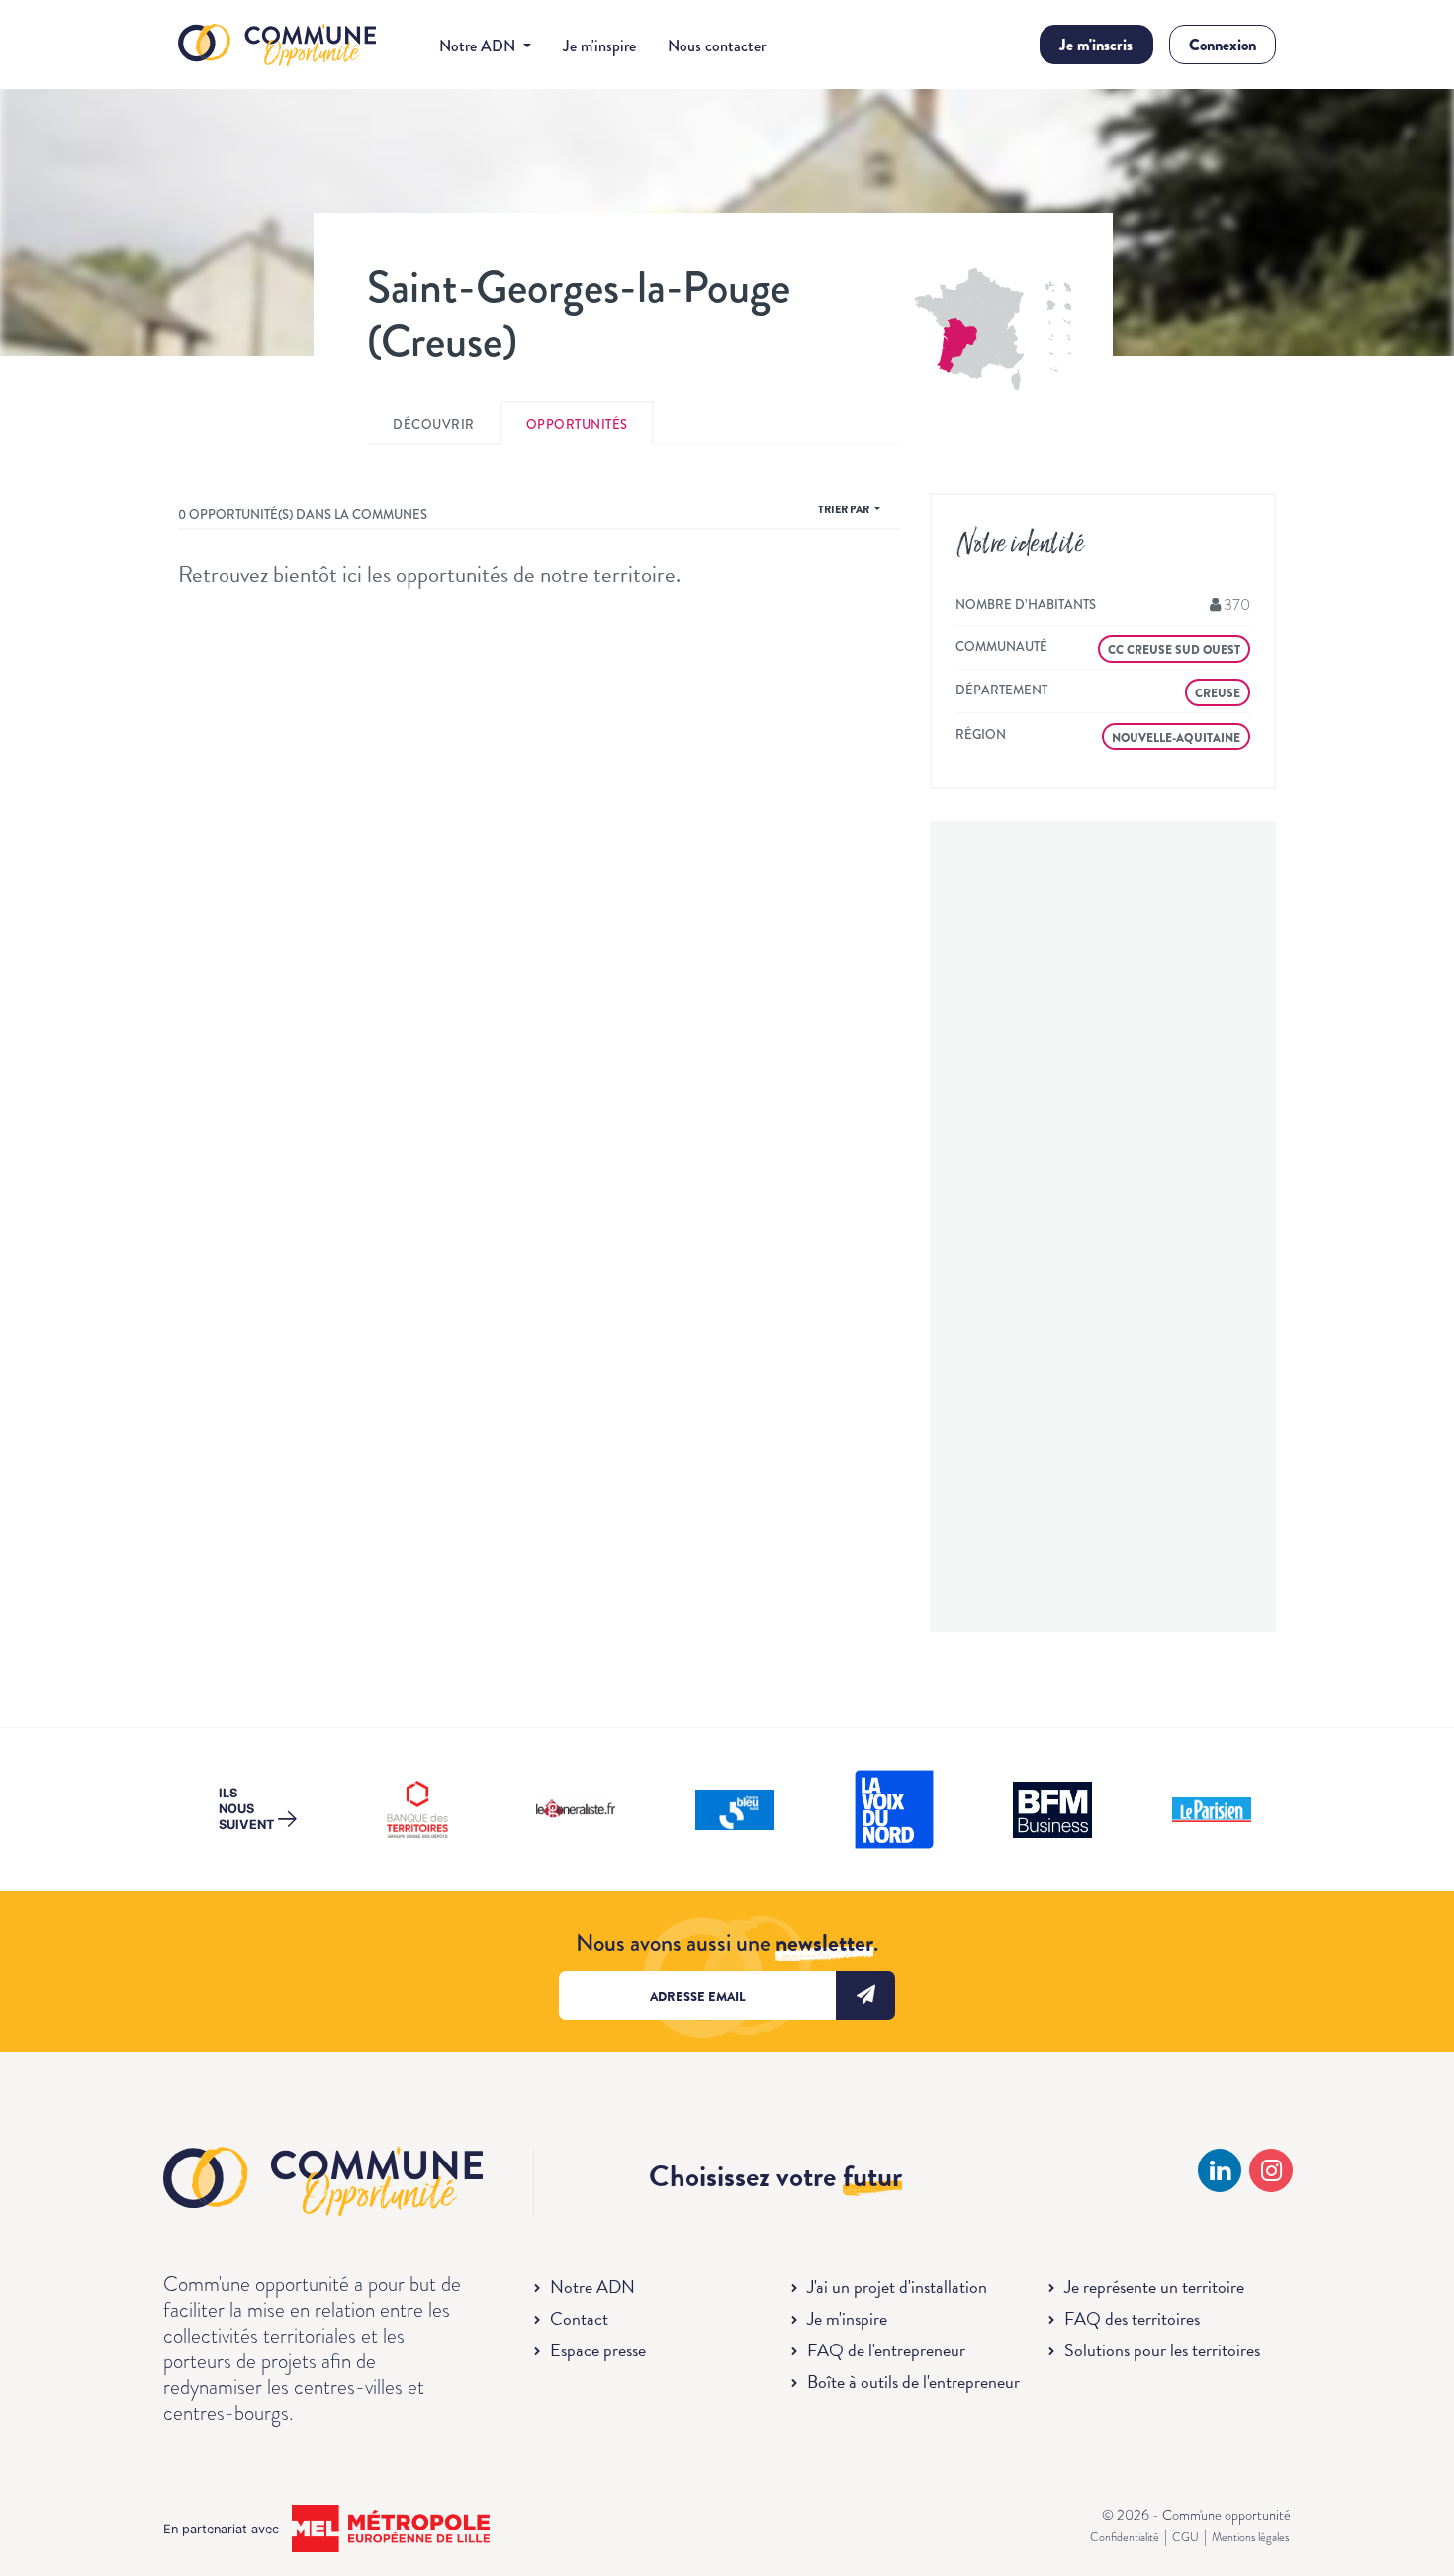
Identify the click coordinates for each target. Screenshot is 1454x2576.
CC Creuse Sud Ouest (1174, 650)
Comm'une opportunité (277, 46)
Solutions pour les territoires (1162, 2350)
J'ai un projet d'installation (897, 2287)
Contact (579, 2318)
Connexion (1223, 45)
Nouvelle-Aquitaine (1176, 738)
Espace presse (598, 2350)
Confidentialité (1125, 2537)
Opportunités (577, 425)
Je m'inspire (599, 46)
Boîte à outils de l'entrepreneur (913, 2382)
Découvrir (434, 425)
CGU (1185, 2537)
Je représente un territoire (1154, 2287)
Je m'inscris (1096, 45)
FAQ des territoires (1132, 2318)
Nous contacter (717, 46)
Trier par (845, 509)
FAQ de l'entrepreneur (886, 2350)
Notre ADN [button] (479, 46)
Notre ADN (592, 2287)
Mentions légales (1250, 2537)
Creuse (1218, 693)
